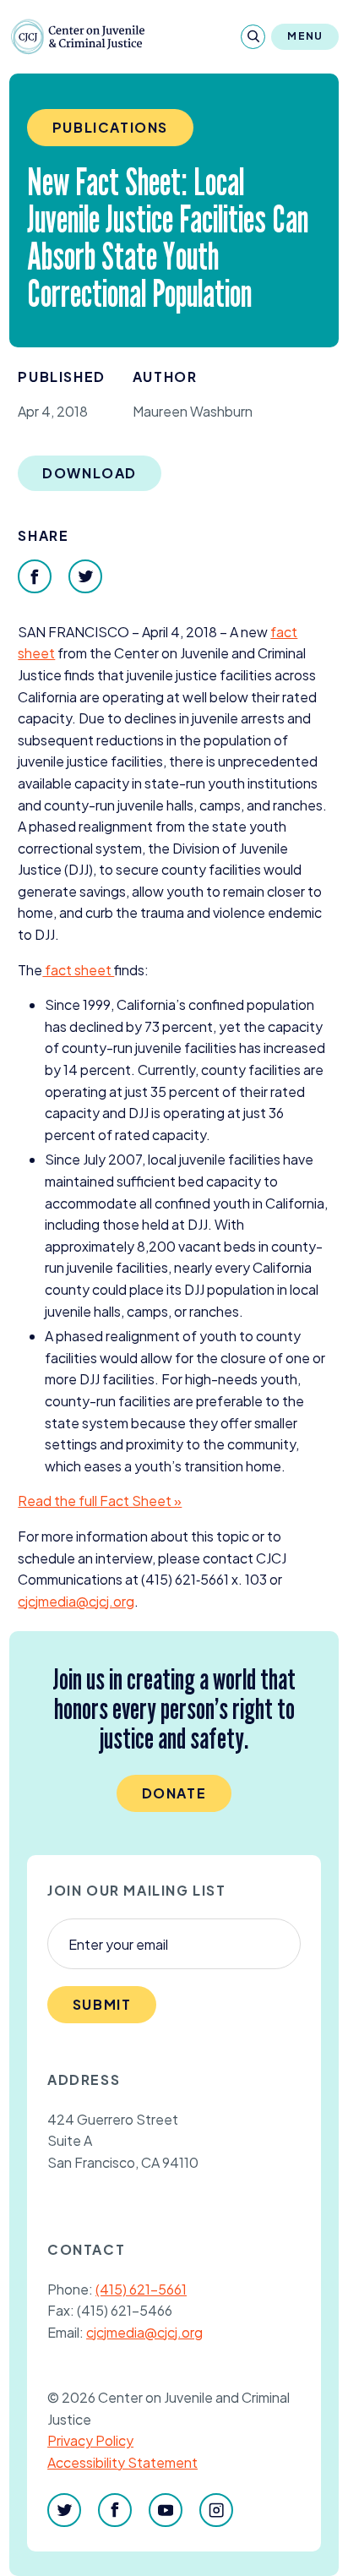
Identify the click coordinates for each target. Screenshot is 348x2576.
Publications (110, 127)
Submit (102, 2004)
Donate (174, 1793)
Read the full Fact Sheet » (100, 1501)
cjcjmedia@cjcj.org (144, 2332)
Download (90, 473)
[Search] (253, 37)
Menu (305, 36)
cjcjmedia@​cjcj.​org (76, 1601)
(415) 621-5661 (141, 2289)
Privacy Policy (90, 2440)
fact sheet (78, 970)
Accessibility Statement (122, 2462)
